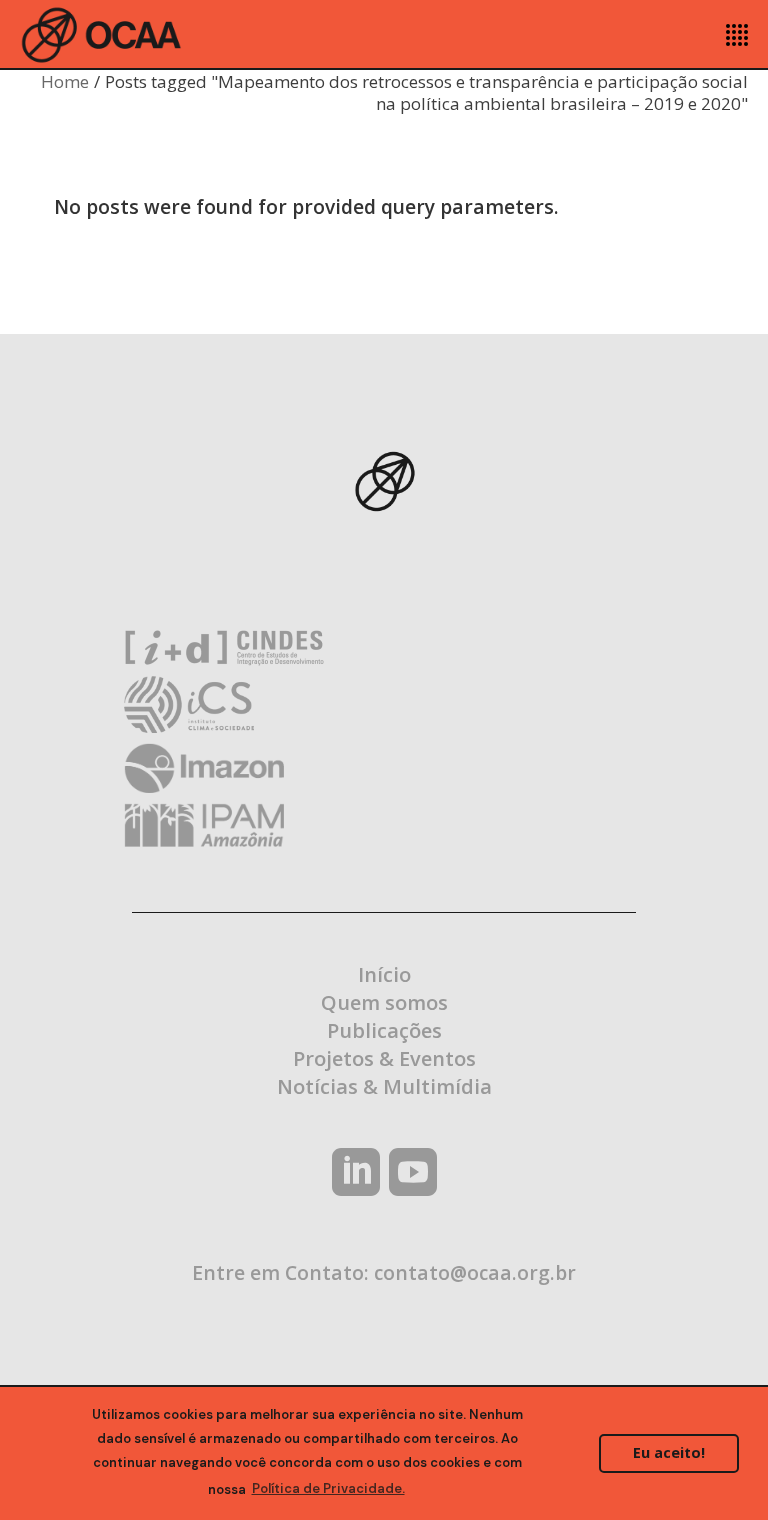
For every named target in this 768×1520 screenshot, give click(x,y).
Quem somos (384, 1002)
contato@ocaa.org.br (475, 1272)
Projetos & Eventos (384, 1058)
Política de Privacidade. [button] (328, 1488)
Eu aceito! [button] (669, 1452)
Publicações (384, 1030)
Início (384, 974)
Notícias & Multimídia (384, 1086)
